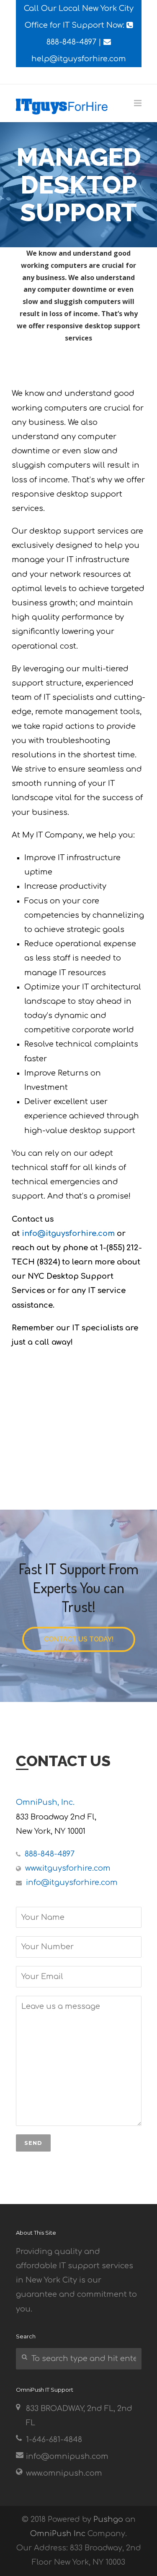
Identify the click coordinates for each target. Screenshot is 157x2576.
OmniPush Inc (58, 2534)
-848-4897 (50, 1854)
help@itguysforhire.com (79, 59)
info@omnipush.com (67, 2456)
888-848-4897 (71, 42)
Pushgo (108, 2519)
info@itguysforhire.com (68, 1233)
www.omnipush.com (64, 2473)
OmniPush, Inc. (45, 1802)
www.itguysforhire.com (68, 1868)
